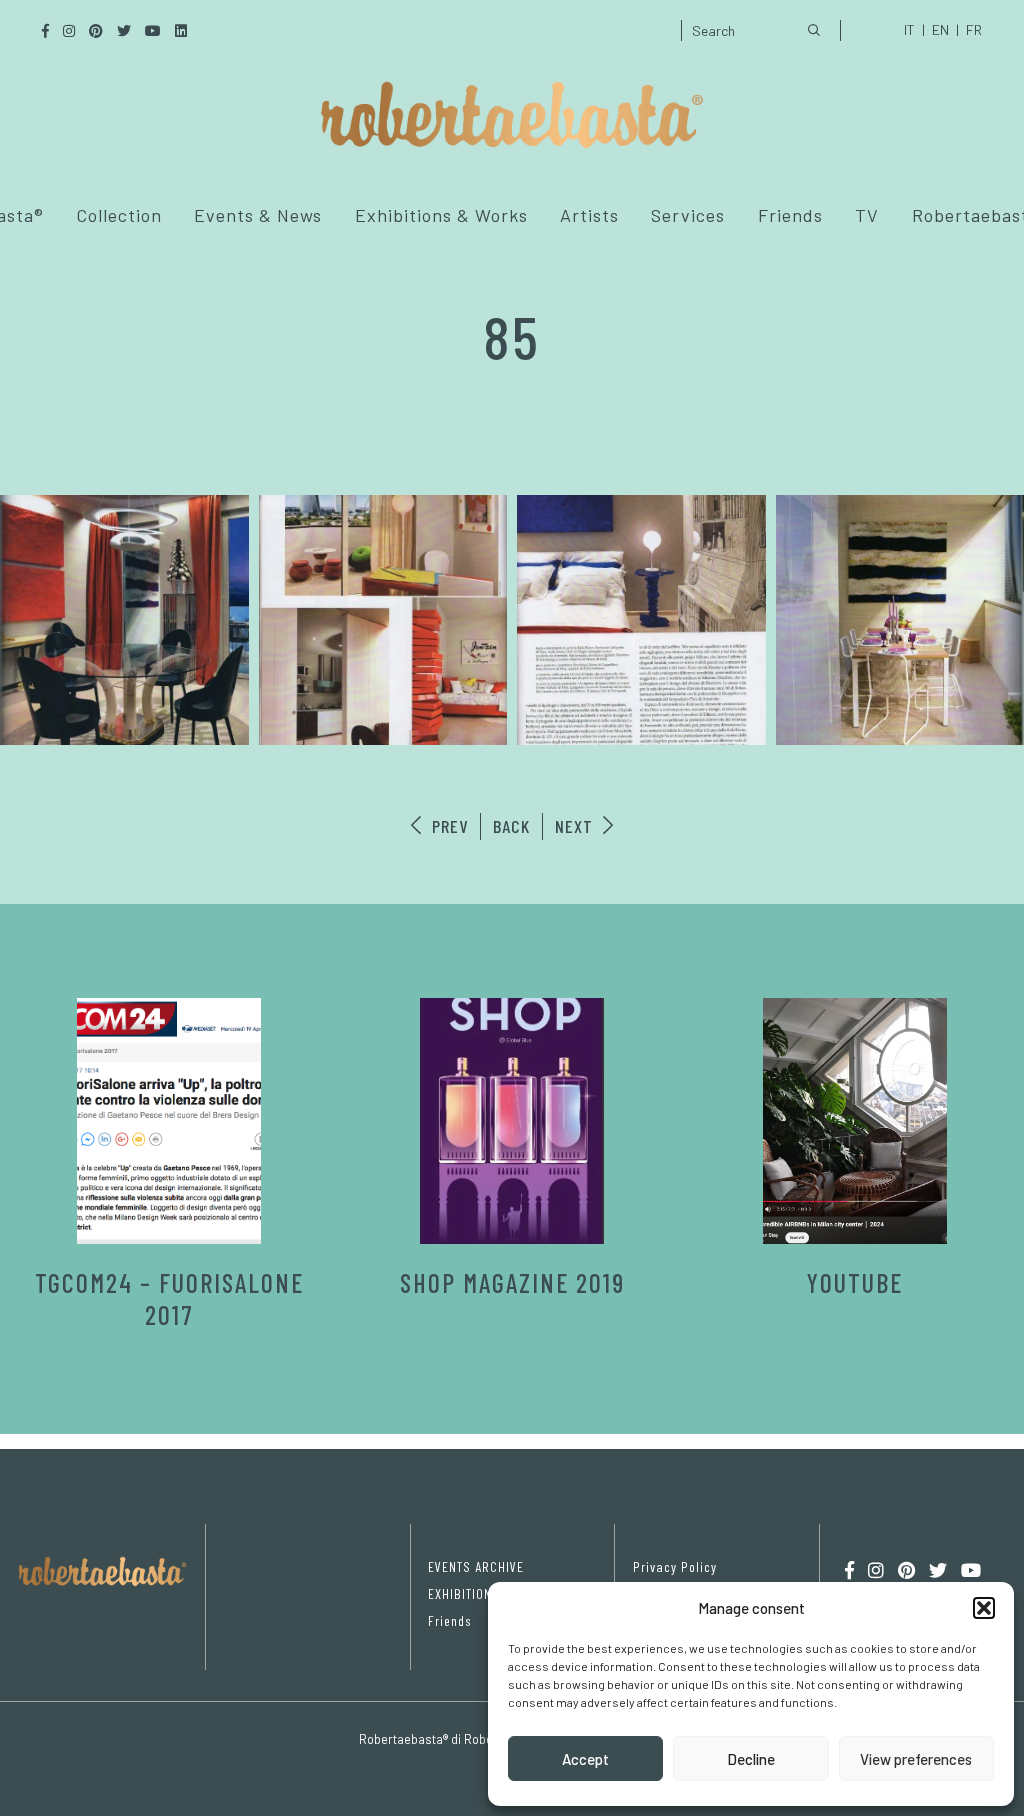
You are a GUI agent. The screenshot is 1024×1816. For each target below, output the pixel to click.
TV (867, 215)
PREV (447, 826)
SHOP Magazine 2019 (512, 1282)
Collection (119, 215)
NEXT (576, 826)
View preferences (916, 1759)
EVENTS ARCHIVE (476, 1566)
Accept (585, 1759)
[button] (984, 1608)
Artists (589, 215)
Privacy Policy (675, 1566)
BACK (511, 826)
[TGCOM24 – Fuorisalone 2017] (169, 1121)
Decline (751, 1759)
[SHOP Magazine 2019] (512, 1121)
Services (688, 215)
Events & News (258, 215)
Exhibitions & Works (441, 215)
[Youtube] (855, 1121)
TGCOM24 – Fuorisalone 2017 (169, 1298)
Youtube (855, 1282)
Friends (790, 215)
